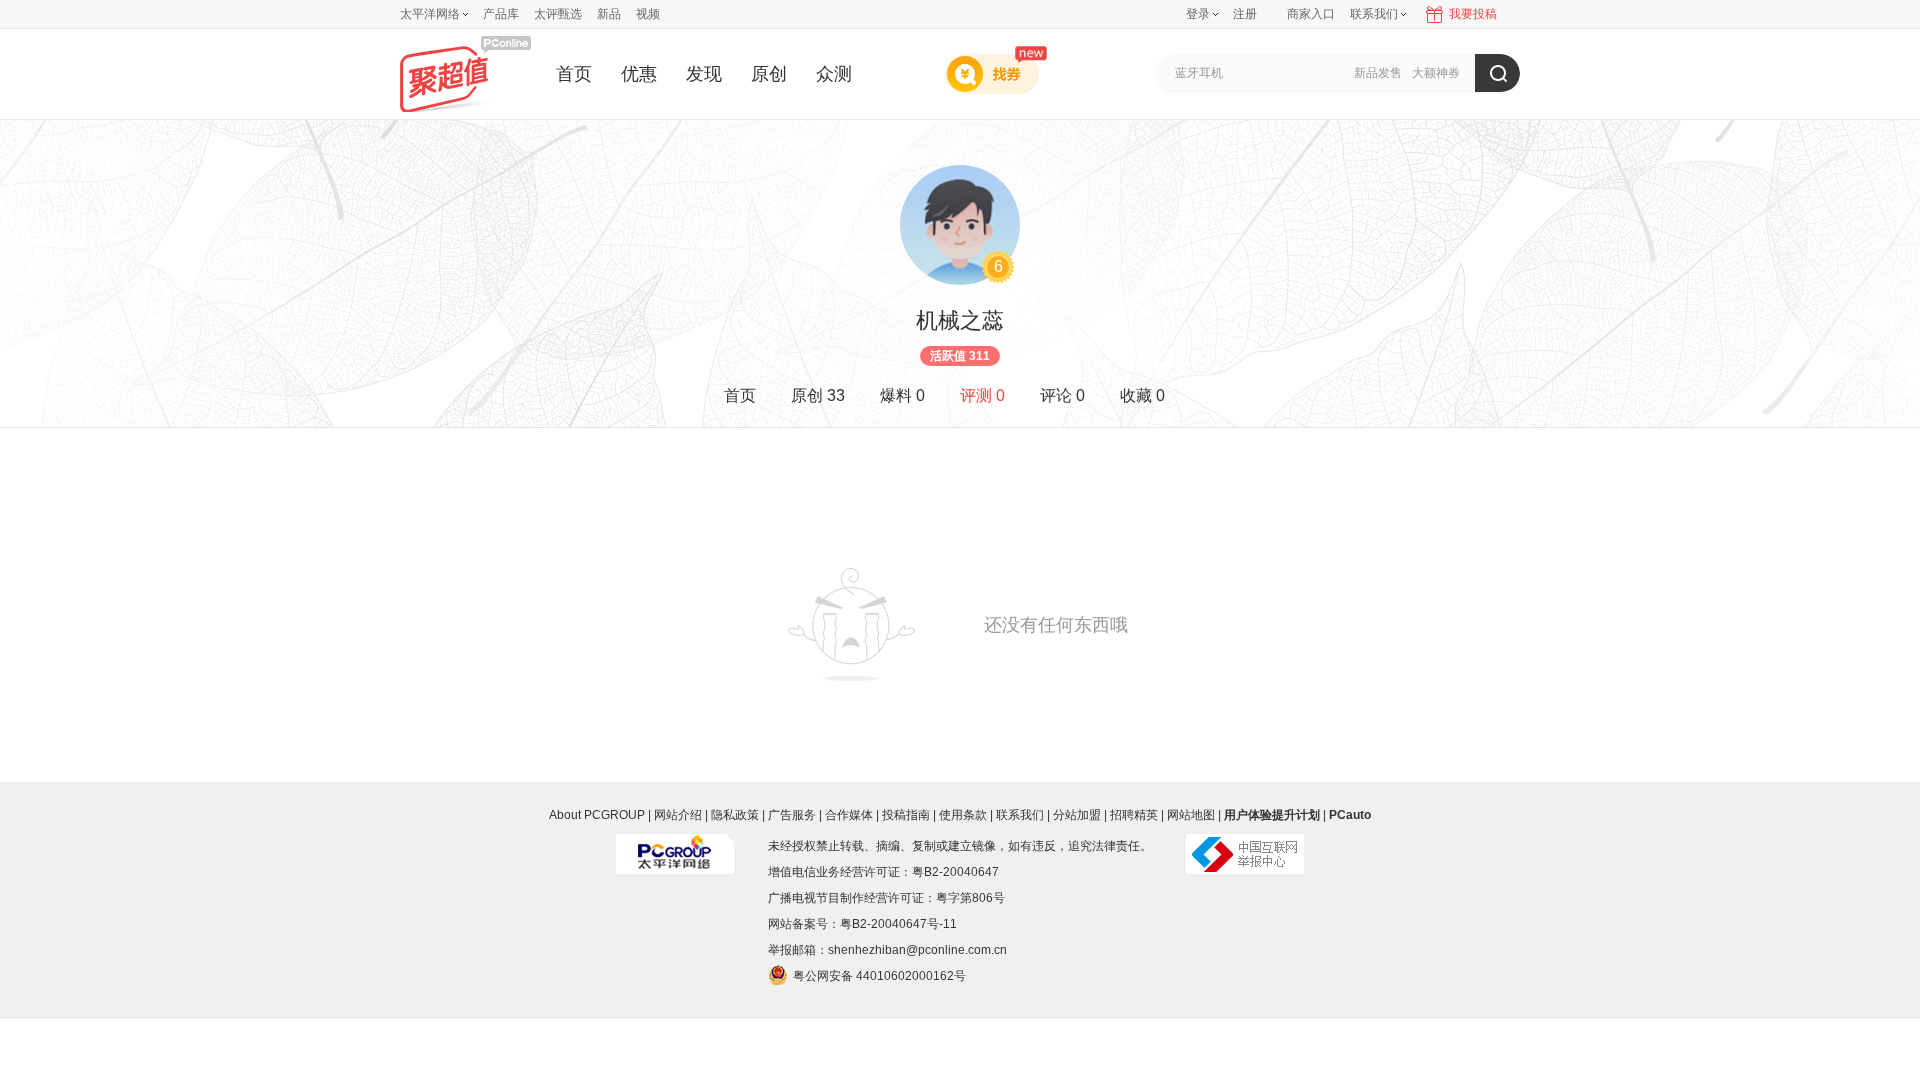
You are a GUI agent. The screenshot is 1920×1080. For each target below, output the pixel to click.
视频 (648, 14)
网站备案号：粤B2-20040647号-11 (862, 924)
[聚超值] (465, 73)
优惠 (639, 74)
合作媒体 (849, 815)
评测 (982, 395)
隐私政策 (735, 815)
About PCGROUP (597, 815)
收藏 (1142, 395)
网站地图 (1191, 815)
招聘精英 (1134, 815)
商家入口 (1311, 14)
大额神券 (1436, 73)
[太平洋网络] (675, 846)
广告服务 (792, 815)
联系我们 (1020, 815)
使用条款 (963, 815)
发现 (704, 74)
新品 (609, 14)
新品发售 (1378, 73)
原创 (769, 74)
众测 (834, 74)
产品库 (501, 14)
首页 (574, 74)
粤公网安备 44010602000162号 (879, 976)
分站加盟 (1077, 815)
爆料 (902, 395)
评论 (1062, 395)
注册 (1245, 14)
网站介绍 (678, 815)
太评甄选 (558, 14)
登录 (1198, 14)
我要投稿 (1473, 14)
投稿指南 (906, 815)
